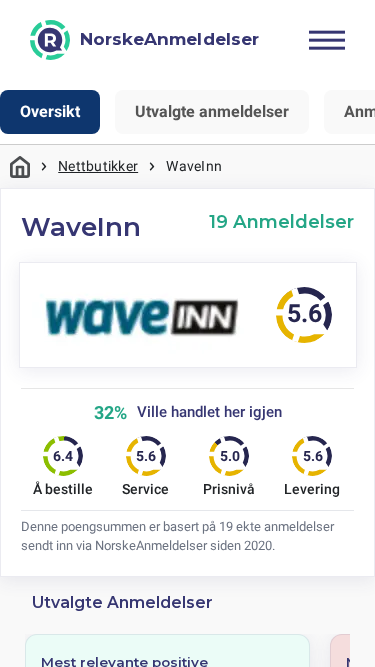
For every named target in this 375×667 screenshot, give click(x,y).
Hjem (20, 166)
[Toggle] (327, 40)
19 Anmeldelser (281, 221)
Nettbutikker (98, 166)
